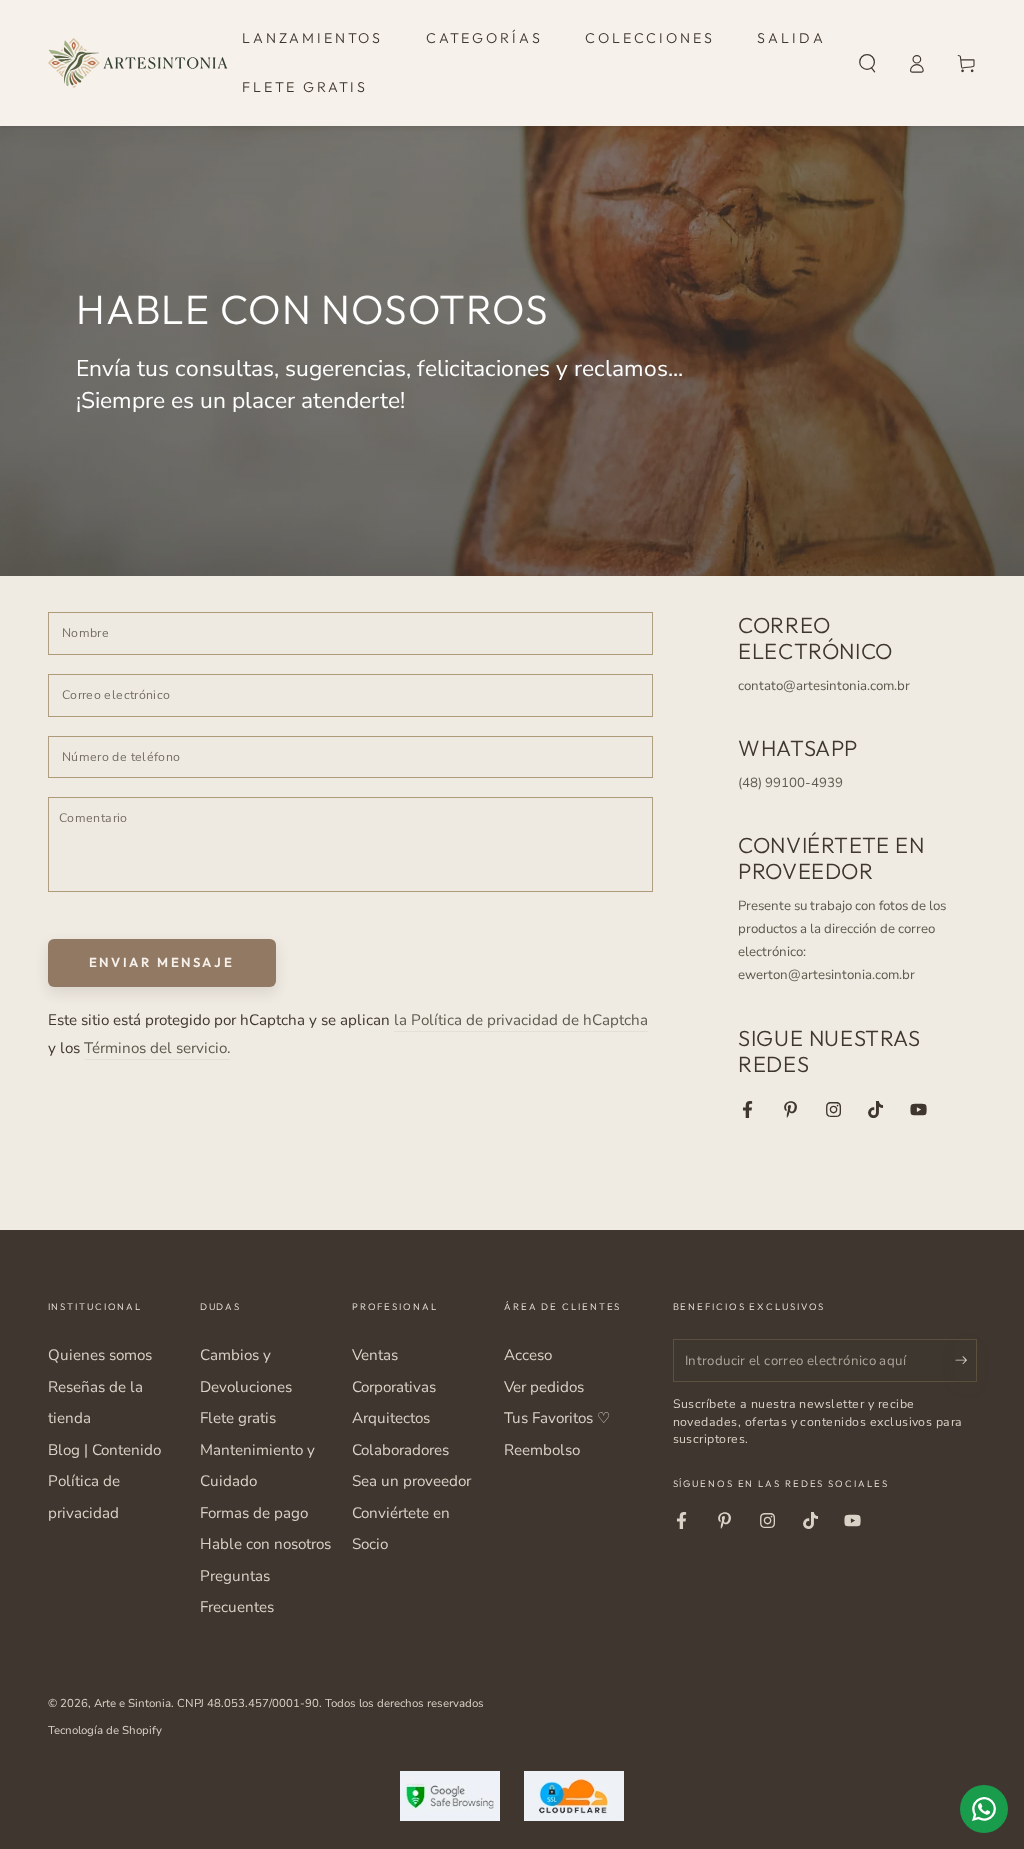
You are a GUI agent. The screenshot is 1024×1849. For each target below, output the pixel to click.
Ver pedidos (544, 1387)
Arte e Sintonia (132, 1703)
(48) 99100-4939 (790, 783)
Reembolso (542, 1450)
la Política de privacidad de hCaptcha (521, 1020)
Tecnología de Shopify (105, 1730)
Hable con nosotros (265, 1544)
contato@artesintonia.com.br (824, 686)
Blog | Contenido (104, 1450)
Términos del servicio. (157, 1048)
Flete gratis (238, 1418)
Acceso (528, 1355)
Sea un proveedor (411, 1481)
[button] (867, 63)
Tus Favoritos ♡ (557, 1418)
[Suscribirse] (966, 1360)
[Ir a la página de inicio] (138, 63)
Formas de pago (254, 1513)
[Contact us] (984, 1809)
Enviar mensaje (161, 962)
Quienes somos (100, 1355)
